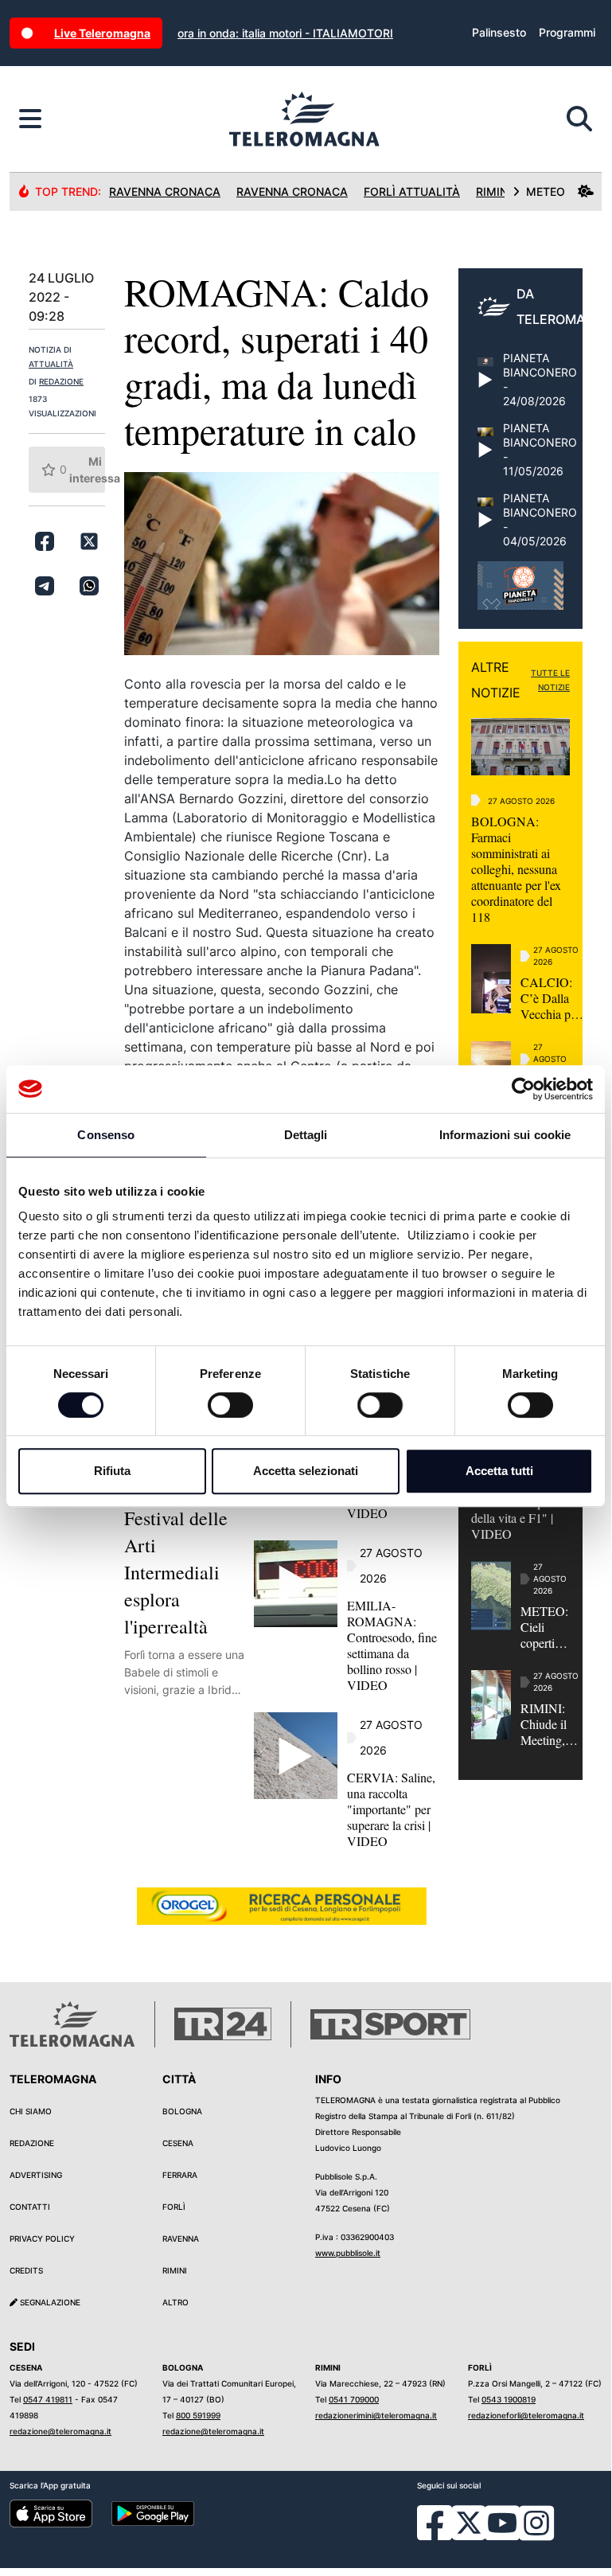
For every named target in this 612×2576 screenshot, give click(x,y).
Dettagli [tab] (306, 1135)
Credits (26, 2270)
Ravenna (181, 2238)
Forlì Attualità (412, 191)
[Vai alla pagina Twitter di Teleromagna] (469, 2522)
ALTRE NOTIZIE (496, 680)
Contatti (30, 2207)
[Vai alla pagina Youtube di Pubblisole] (502, 2535)
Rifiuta (112, 1471)
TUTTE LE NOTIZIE (550, 680)
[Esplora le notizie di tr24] (30, 119)
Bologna (182, 2111)
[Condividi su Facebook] (45, 541)
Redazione (32, 2143)
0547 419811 (48, 2399)
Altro (175, 2302)
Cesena (178, 2143)
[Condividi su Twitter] (89, 541)
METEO (546, 191)
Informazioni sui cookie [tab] (505, 1135)
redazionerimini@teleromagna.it (376, 2415)
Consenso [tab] (106, 1135)
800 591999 (198, 2415)
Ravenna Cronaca (165, 191)
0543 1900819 (509, 2399)
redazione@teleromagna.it (60, 2431)
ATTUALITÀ (51, 364)
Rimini (175, 2270)
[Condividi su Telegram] (45, 586)
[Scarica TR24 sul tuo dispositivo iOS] (51, 2513)
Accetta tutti (499, 1471)
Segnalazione (49, 2302)
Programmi (567, 32)
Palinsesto (499, 32)
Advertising (36, 2175)
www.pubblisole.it (348, 2253)
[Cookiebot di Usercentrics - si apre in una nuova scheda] (523, 1089)
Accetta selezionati (306, 1471)
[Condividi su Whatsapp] (89, 586)
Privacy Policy (42, 2238)
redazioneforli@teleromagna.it (526, 2415)
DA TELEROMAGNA (564, 306)
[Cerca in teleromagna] (579, 119)
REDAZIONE (61, 381)
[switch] (230, 1405)
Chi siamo (31, 2111)
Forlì (174, 2207)
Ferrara (180, 2175)
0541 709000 (354, 2399)
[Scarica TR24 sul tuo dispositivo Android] (153, 2513)
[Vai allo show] (520, 594)
